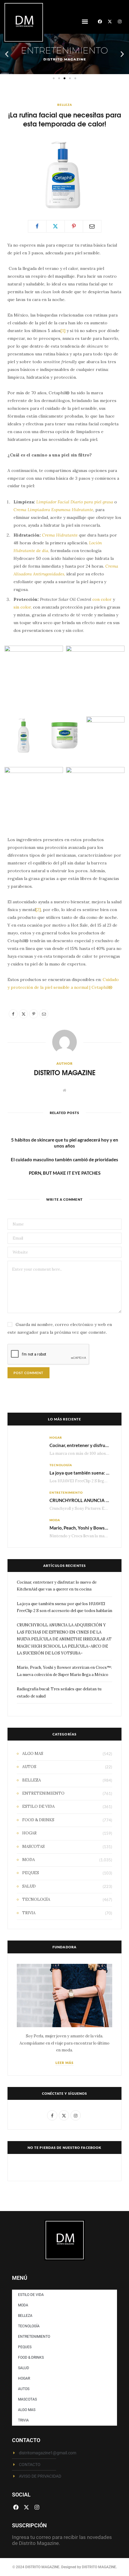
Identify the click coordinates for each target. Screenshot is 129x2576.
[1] (63, 331)
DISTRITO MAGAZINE (65, 1072)
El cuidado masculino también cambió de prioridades (64, 1159)
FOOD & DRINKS (38, 1820)
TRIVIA (29, 1913)
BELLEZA (65, 105)
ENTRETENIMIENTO (66, 1492)
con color (102, 599)
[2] (38, 910)
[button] (85, 22)
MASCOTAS (33, 1847)
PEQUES (31, 1873)
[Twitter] (55, 226)
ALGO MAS (33, 1754)
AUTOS (29, 1767)
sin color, (23, 607)
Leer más (64, 2063)
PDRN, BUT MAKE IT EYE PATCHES (65, 1173)
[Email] (92, 226)
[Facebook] (100, 22)
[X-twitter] (110, 22)
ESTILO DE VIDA (38, 1806)
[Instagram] (120, 22)
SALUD (29, 1886)
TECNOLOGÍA (61, 1465)
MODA (55, 1520)
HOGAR (56, 1437)
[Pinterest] (74, 226)
